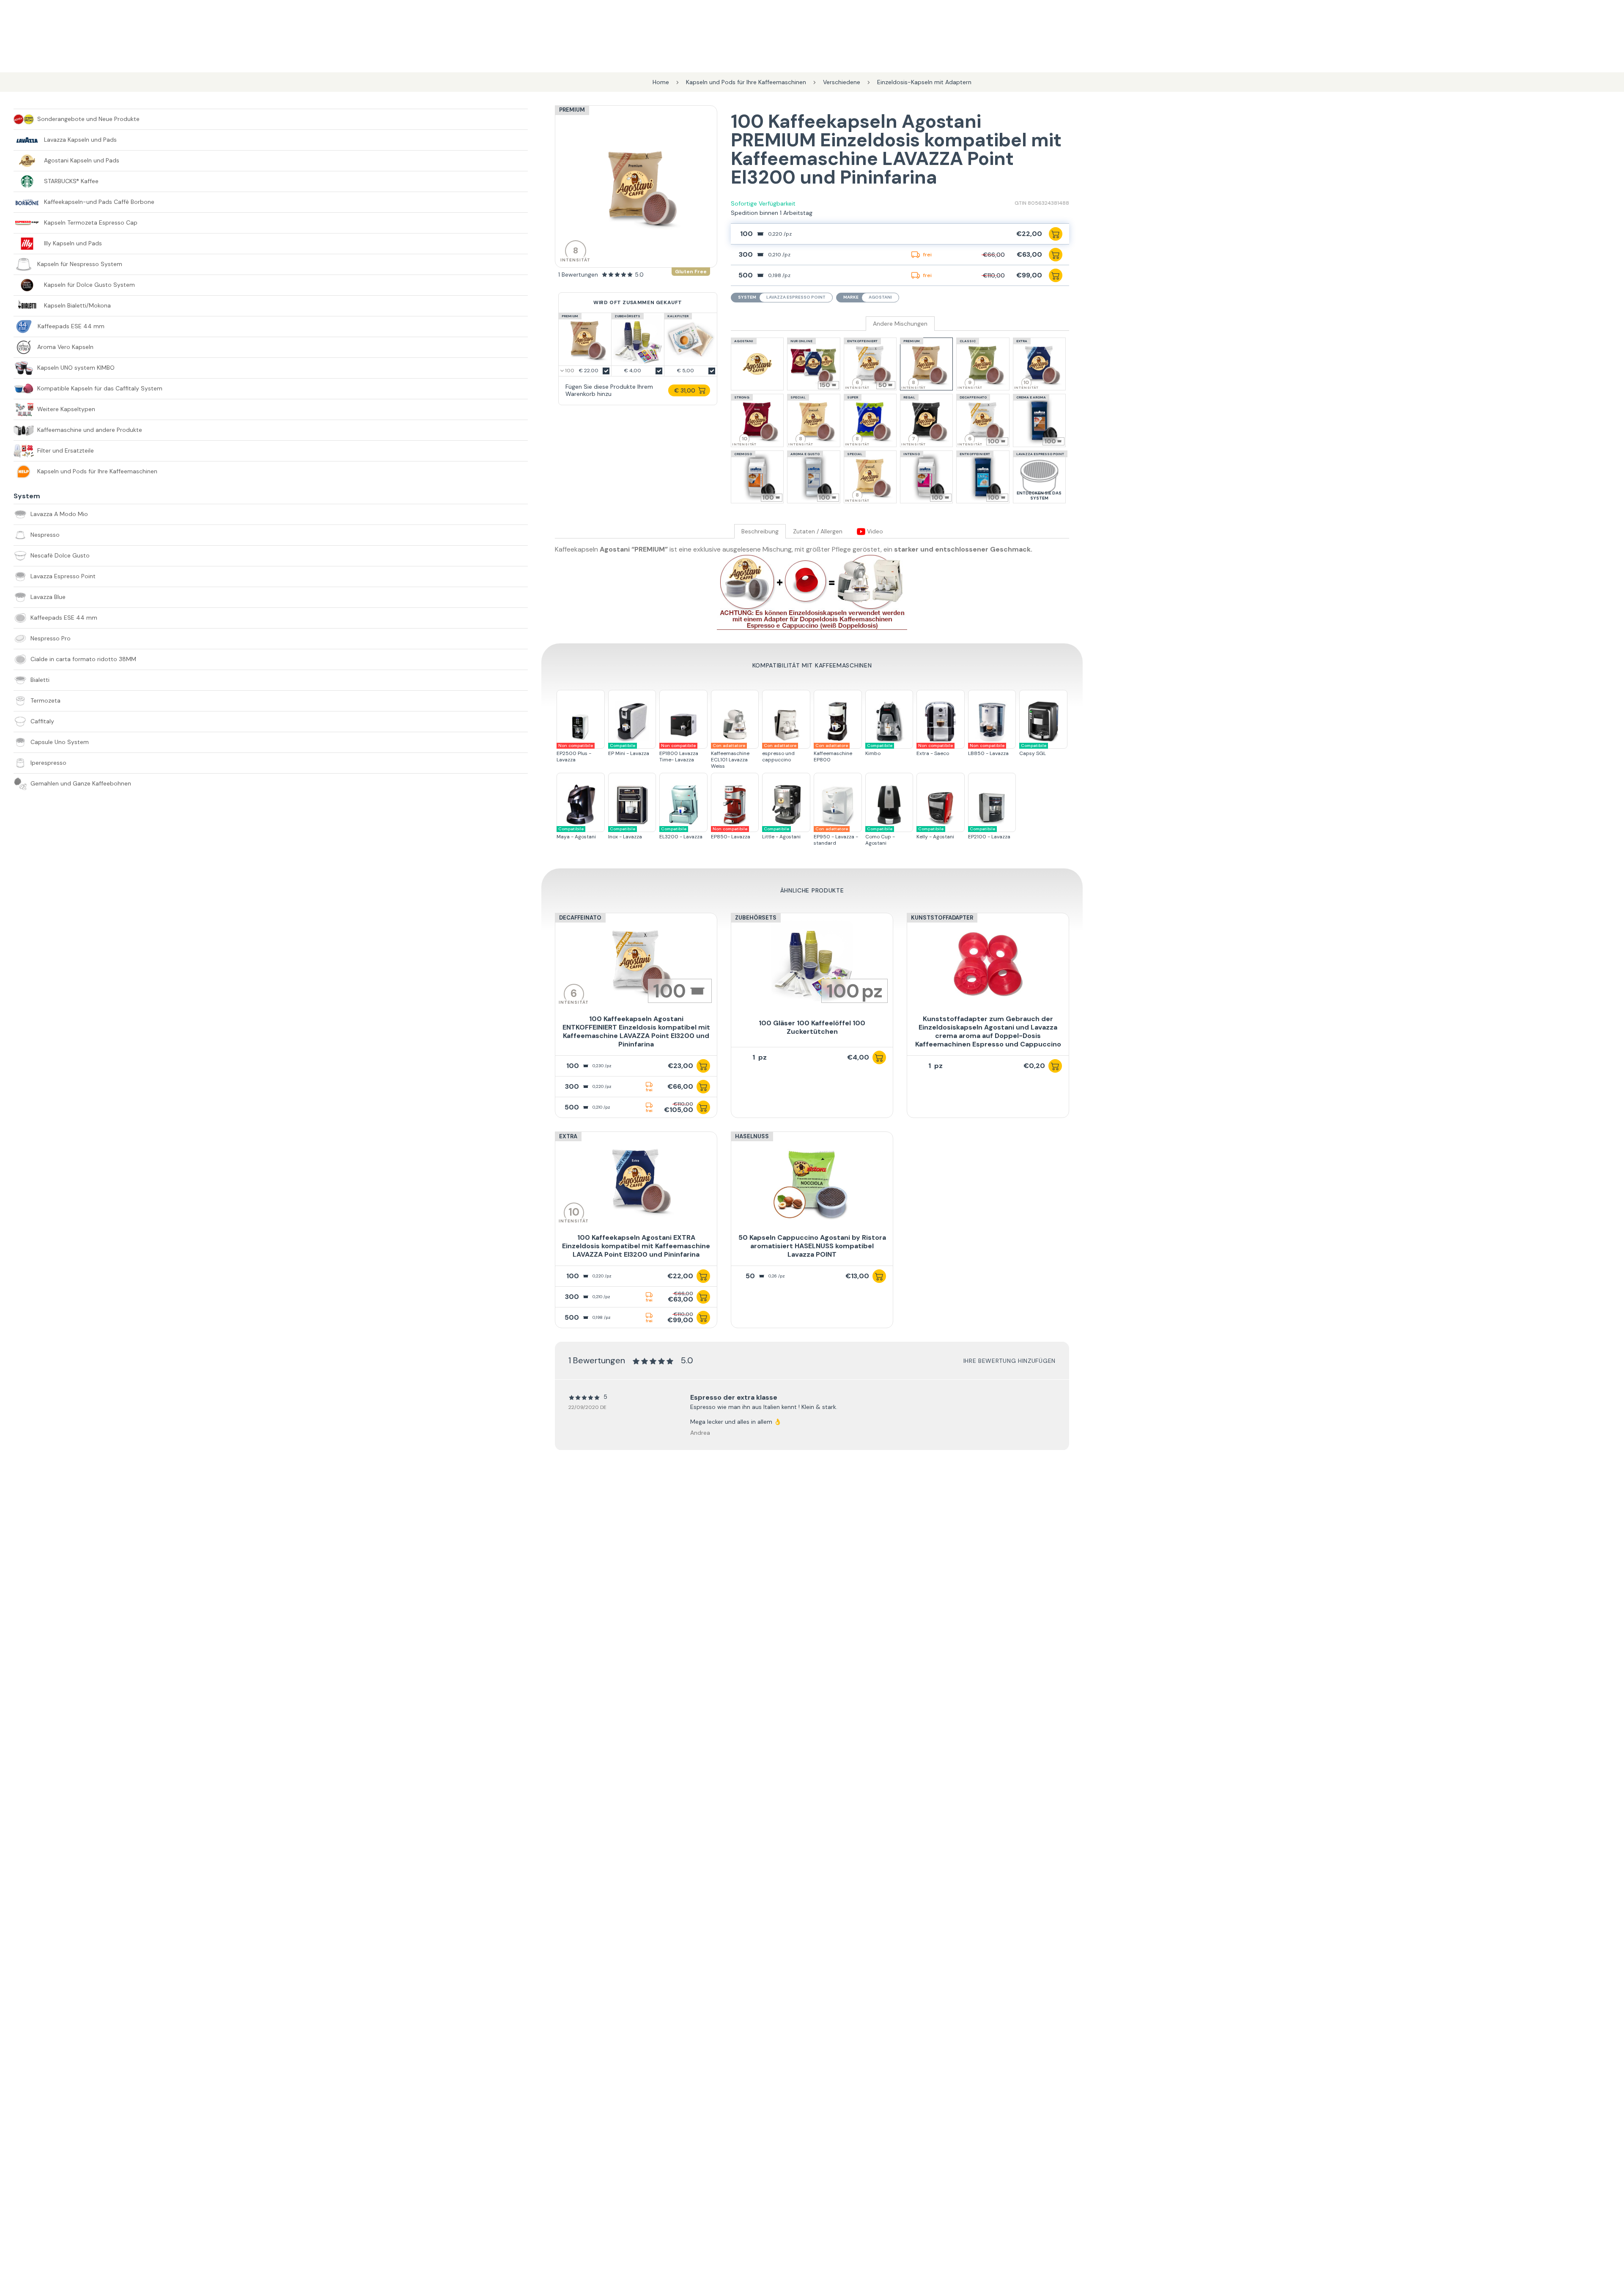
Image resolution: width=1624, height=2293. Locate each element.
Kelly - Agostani (935, 833)
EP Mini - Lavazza (629, 750)
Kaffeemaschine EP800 (833, 753)
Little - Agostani (781, 833)
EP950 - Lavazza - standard (836, 836)
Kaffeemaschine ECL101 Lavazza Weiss (730, 756)
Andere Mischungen (900, 324)
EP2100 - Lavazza (989, 833)
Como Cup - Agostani (880, 836)
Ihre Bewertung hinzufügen (1010, 1361)
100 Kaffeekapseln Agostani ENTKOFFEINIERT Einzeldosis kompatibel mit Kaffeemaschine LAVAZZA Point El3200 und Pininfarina (636, 1031)
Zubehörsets (756, 918)
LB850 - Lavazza (988, 750)
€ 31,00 (685, 390)
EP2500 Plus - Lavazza (575, 753)
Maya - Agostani (576, 833)
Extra (568, 1136)
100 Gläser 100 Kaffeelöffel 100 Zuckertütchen (812, 1027)
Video (874, 531)
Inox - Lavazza (625, 833)
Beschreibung (760, 531)
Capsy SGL (1033, 750)
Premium (572, 110)
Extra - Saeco (935, 750)
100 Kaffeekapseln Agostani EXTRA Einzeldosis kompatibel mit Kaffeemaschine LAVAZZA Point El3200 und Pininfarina (636, 1246)
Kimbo (879, 750)
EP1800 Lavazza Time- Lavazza (679, 753)
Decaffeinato (580, 918)
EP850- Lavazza (731, 833)
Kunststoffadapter (942, 918)
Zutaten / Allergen (818, 531)
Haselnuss (752, 1136)
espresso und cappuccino (779, 753)
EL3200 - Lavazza (681, 833)
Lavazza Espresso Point (796, 297)
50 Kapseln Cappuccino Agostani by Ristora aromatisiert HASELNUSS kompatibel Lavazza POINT (812, 1246)
